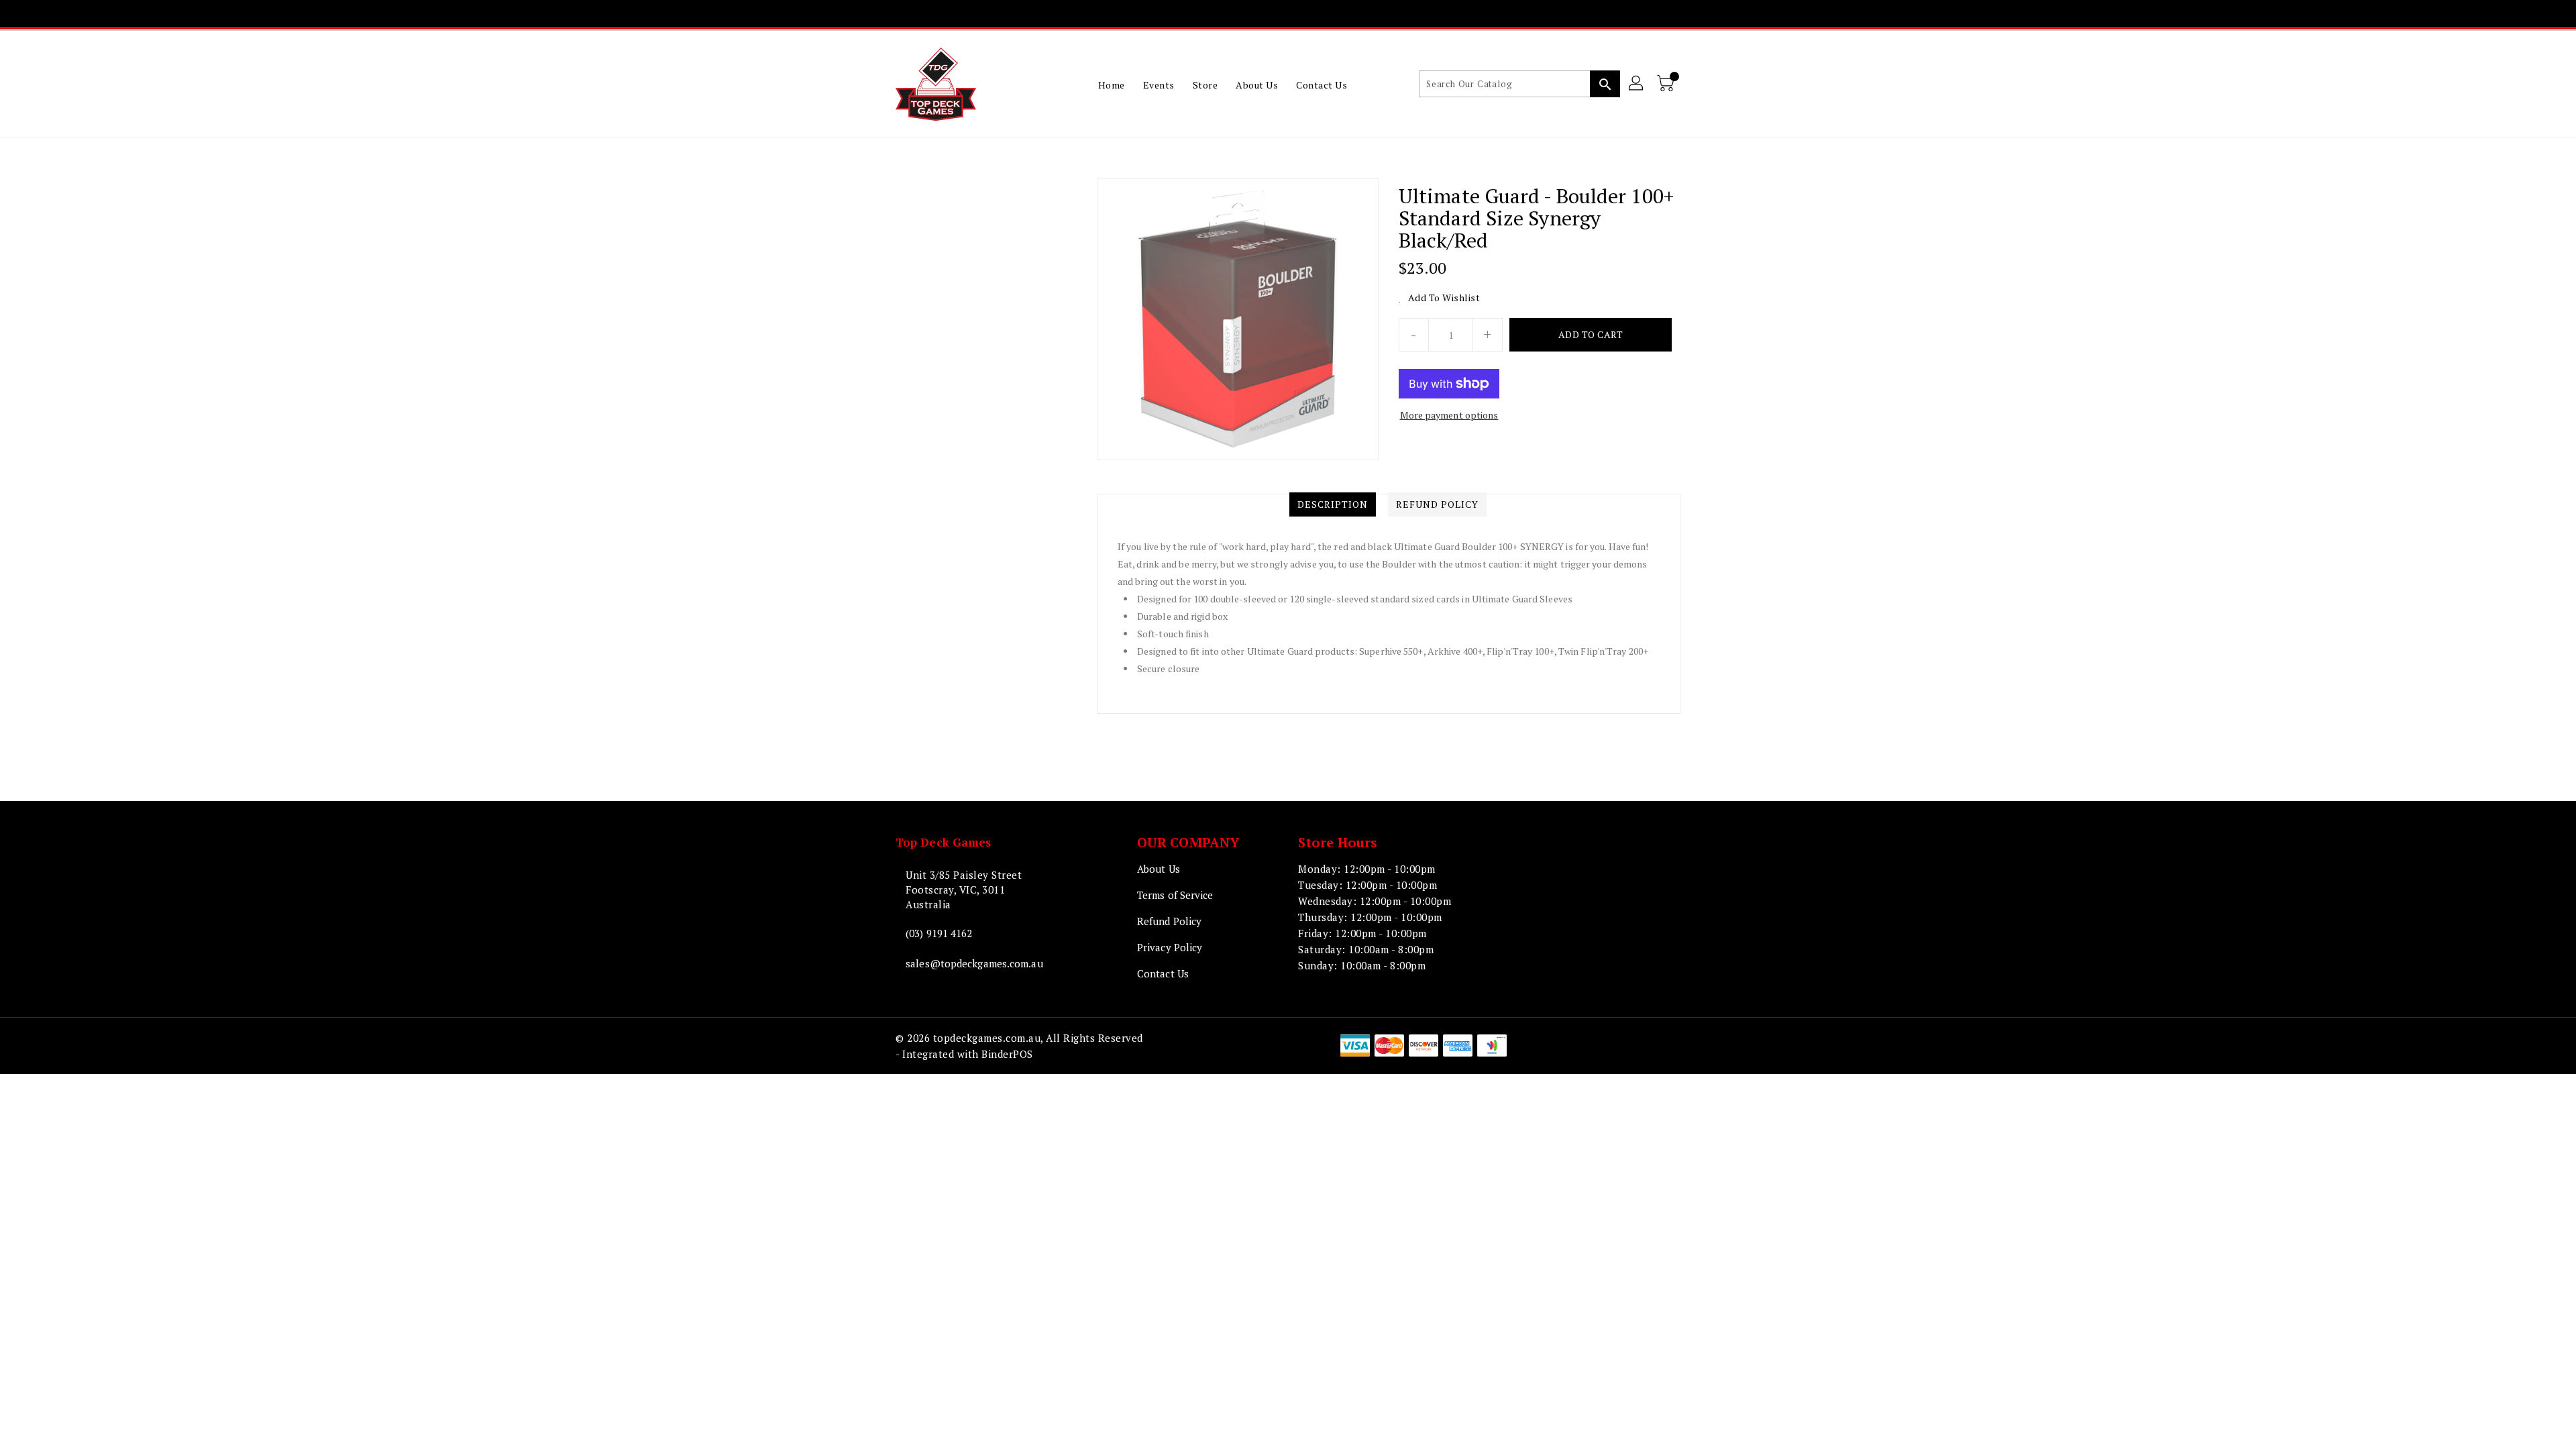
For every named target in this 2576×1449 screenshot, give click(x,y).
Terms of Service (1175, 895)
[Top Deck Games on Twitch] (1326, 13)
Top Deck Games (943, 842)
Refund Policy (1169, 921)
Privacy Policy (1170, 947)
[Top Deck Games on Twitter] (1248, 13)
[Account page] (1637, 84)
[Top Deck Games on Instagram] (1275, 13)
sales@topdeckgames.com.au (974, 963)
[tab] (1333, 504)
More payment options (1449, 415)
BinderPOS (1007, 1054)
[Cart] (1667, 84)
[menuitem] (1112, 85)
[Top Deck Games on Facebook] (1223, 13)
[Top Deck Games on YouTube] (1300, 13)
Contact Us (1163, 973)
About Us (1159, 869)
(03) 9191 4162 (939, 933)
